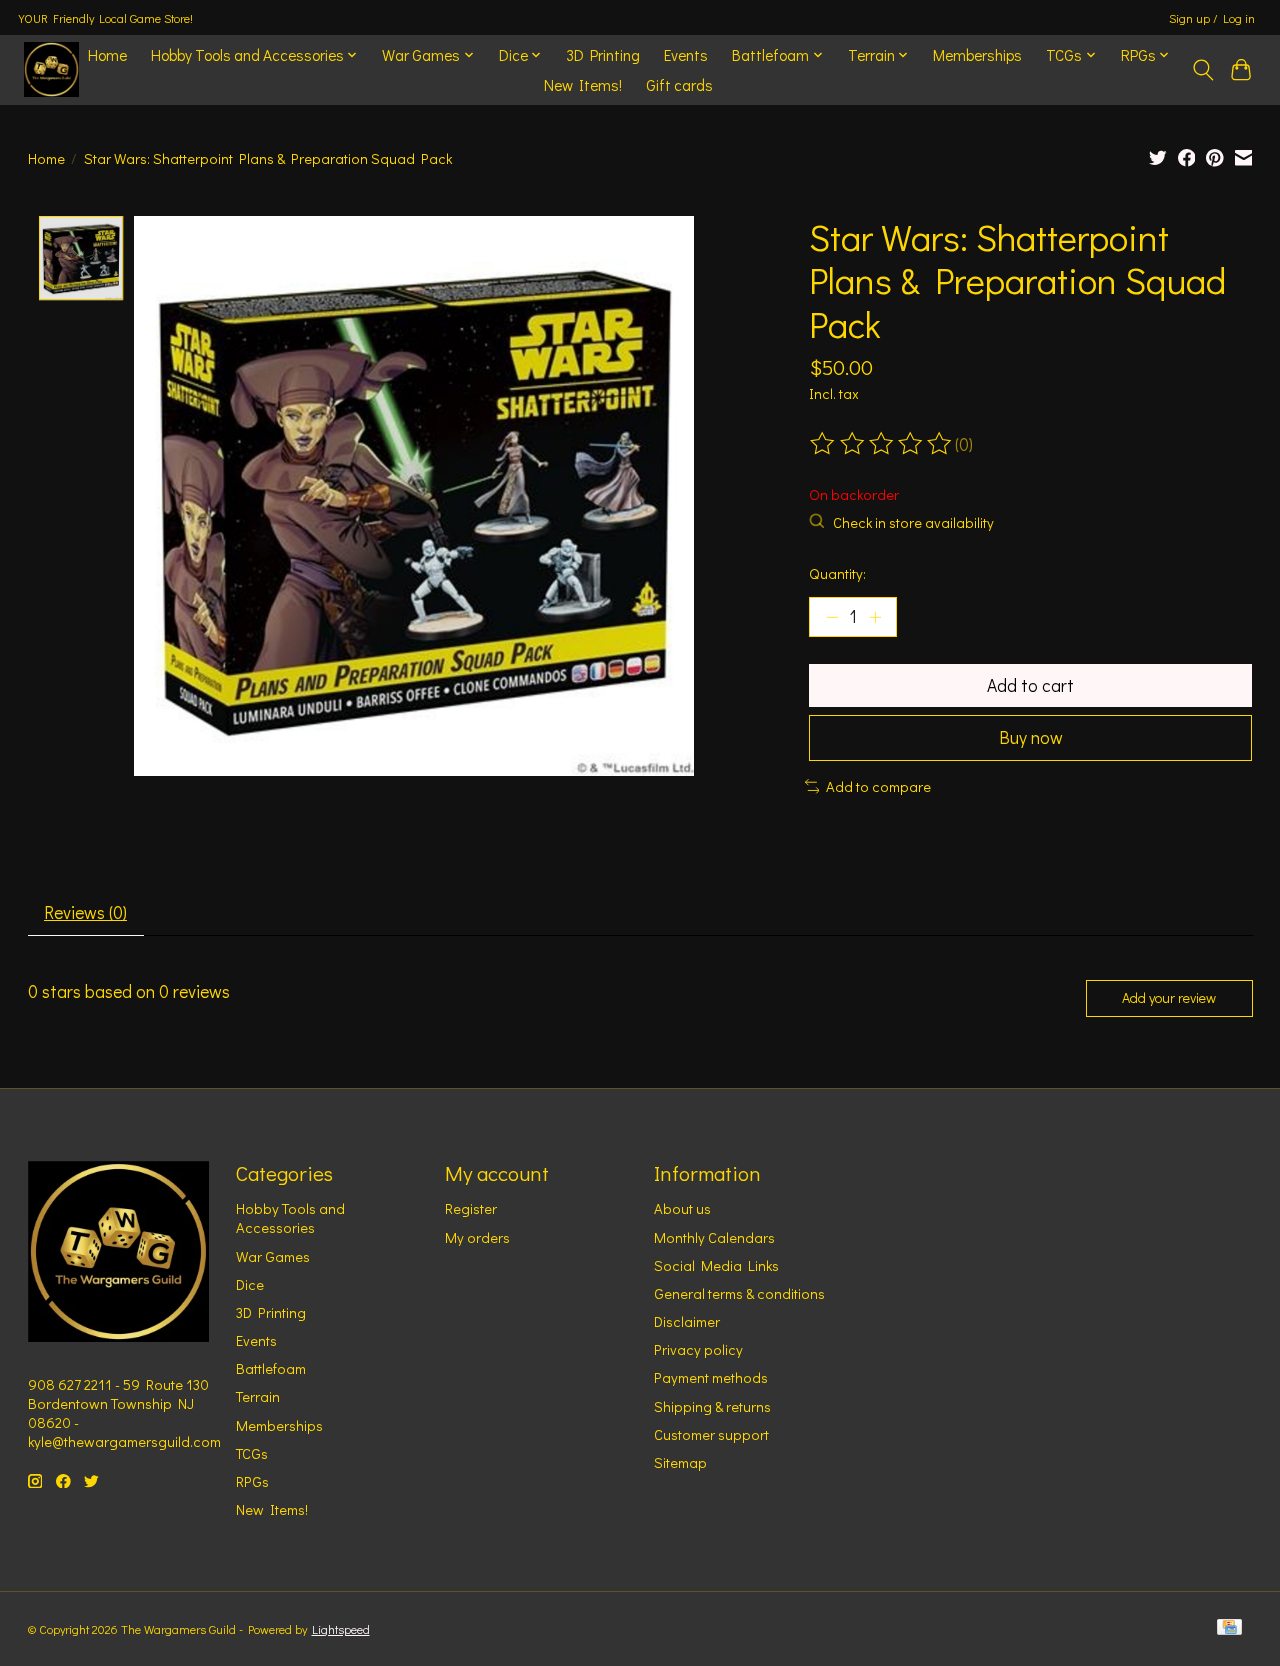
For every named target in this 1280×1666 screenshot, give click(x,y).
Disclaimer (687, 1321)
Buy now (1031, 737)
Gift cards (679, 85)
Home (107, 55)
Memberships (977, 55)
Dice (250, 1284)
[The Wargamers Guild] (51, 69)
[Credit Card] (1229, 1628)
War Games (273, 1256)
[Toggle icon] (1202, 70)
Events (686, 55)
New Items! (583, 85)
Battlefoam (271, 1368)
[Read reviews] (882, 444)
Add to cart (1030, 685)
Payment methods (711, 1377)
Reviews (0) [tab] (85, 912)
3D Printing (603, 55)
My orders (477, 1237)
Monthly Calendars (714, 1237)
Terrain (258, 1396)
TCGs (252, 1453)
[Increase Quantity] (875, 617)
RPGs (252, 1481)
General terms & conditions (739, 1293)
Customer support (711, 1434)
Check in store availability (913, 522)
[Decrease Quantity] (832, 617)
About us (682, 1208)
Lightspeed (341, 1629)
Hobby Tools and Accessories (290, 1218)
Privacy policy (698, 1349)
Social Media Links (716, 1265)
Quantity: (837, 573)
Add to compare (878, 786)
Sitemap (680, 1462)
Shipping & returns (712, 1406)
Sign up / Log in (1212, 18)
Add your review (1169, 997)
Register (471, 1208)
